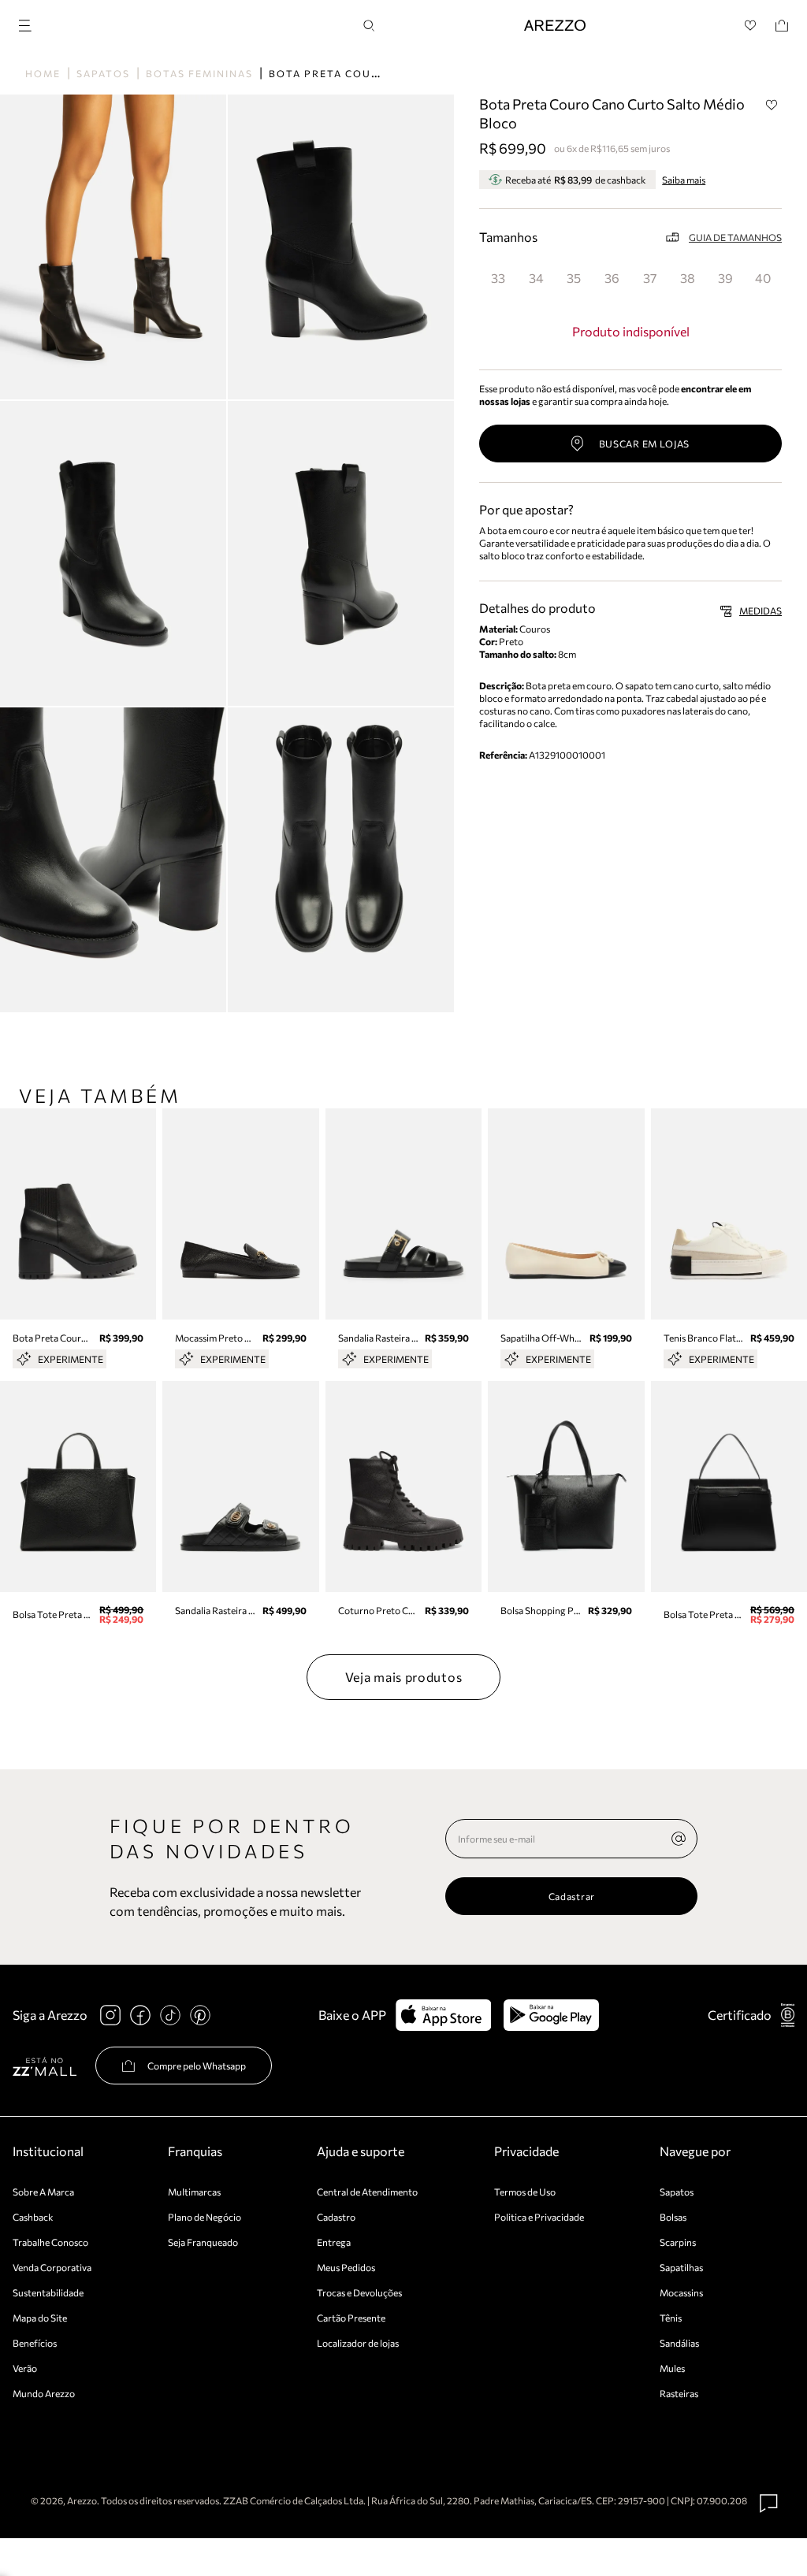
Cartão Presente (351, 2318)
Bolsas (673, 2217)
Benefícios (35, 2343)
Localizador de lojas (358, 2343)
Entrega (334, 2242)
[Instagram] (110, 2015)
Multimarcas (194, 2192)
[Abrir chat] (769, 2504)
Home (43, 73)
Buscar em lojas (645, 444)
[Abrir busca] (369, 26)
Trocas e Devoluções (359, 2292)
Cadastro (336, 2217)
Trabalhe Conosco (50, 2242)
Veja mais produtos (404, 1677)
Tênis (671, 2318)
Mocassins (681, 2292)
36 (612, 278)
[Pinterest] (200, 2015)
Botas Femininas (199, 73)
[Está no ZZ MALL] (45, 2066)
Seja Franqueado (203, 2242)
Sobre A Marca (43, 2192)
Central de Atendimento (367, 2192)
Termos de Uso (525, 2192)
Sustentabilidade (48, 2292)
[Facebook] (140, 2015)
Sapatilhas (681, 2267)
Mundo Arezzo (44, 2393)
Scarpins (678, 2242)
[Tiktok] (170, 2015)
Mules (672, 2368)
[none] (679, 1839)
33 (498, 278)
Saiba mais (684, 180)
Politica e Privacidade (539, 2217)
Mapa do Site (40, 2318)
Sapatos (103, 73)
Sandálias (679, 2343)
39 (725, 278)
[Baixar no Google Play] (551, 2015)
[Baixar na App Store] (443, 2015)
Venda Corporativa (52, 2267)
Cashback (33, 2217)
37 (650, 278)
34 (536, 278)
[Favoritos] (751, 26)
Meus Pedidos (346, 2267)
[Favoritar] (772, 105)
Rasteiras (679, 2393)
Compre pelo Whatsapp (197, 2066)
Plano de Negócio (205, 2217)
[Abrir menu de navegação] (30, 23)
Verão (25, 2368)
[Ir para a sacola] (782, 26)
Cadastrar (572, 1896)
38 (688, 278)
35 (574, 278)
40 (763, 278)
